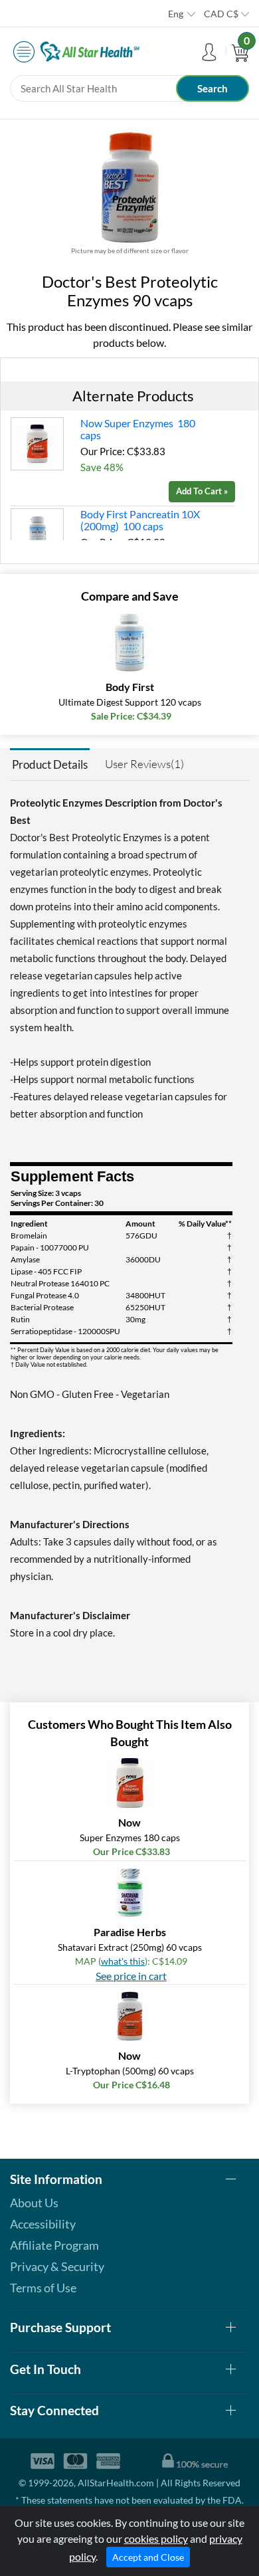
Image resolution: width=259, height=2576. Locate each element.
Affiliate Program (54, 2245)
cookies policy (156, 2538)
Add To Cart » (202, 491)
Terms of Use (43, 2288)
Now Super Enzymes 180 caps (138, 429)
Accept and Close (148, 2557)
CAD (221, 14)
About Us (34, 2203)
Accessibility (43, 2224)
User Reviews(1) (144, 764)
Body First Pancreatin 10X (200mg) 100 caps (140, 520)
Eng (176, 14)
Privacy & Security (57, 2266)
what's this (123, 1961)
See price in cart (131, 1976)
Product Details (50, 764)
